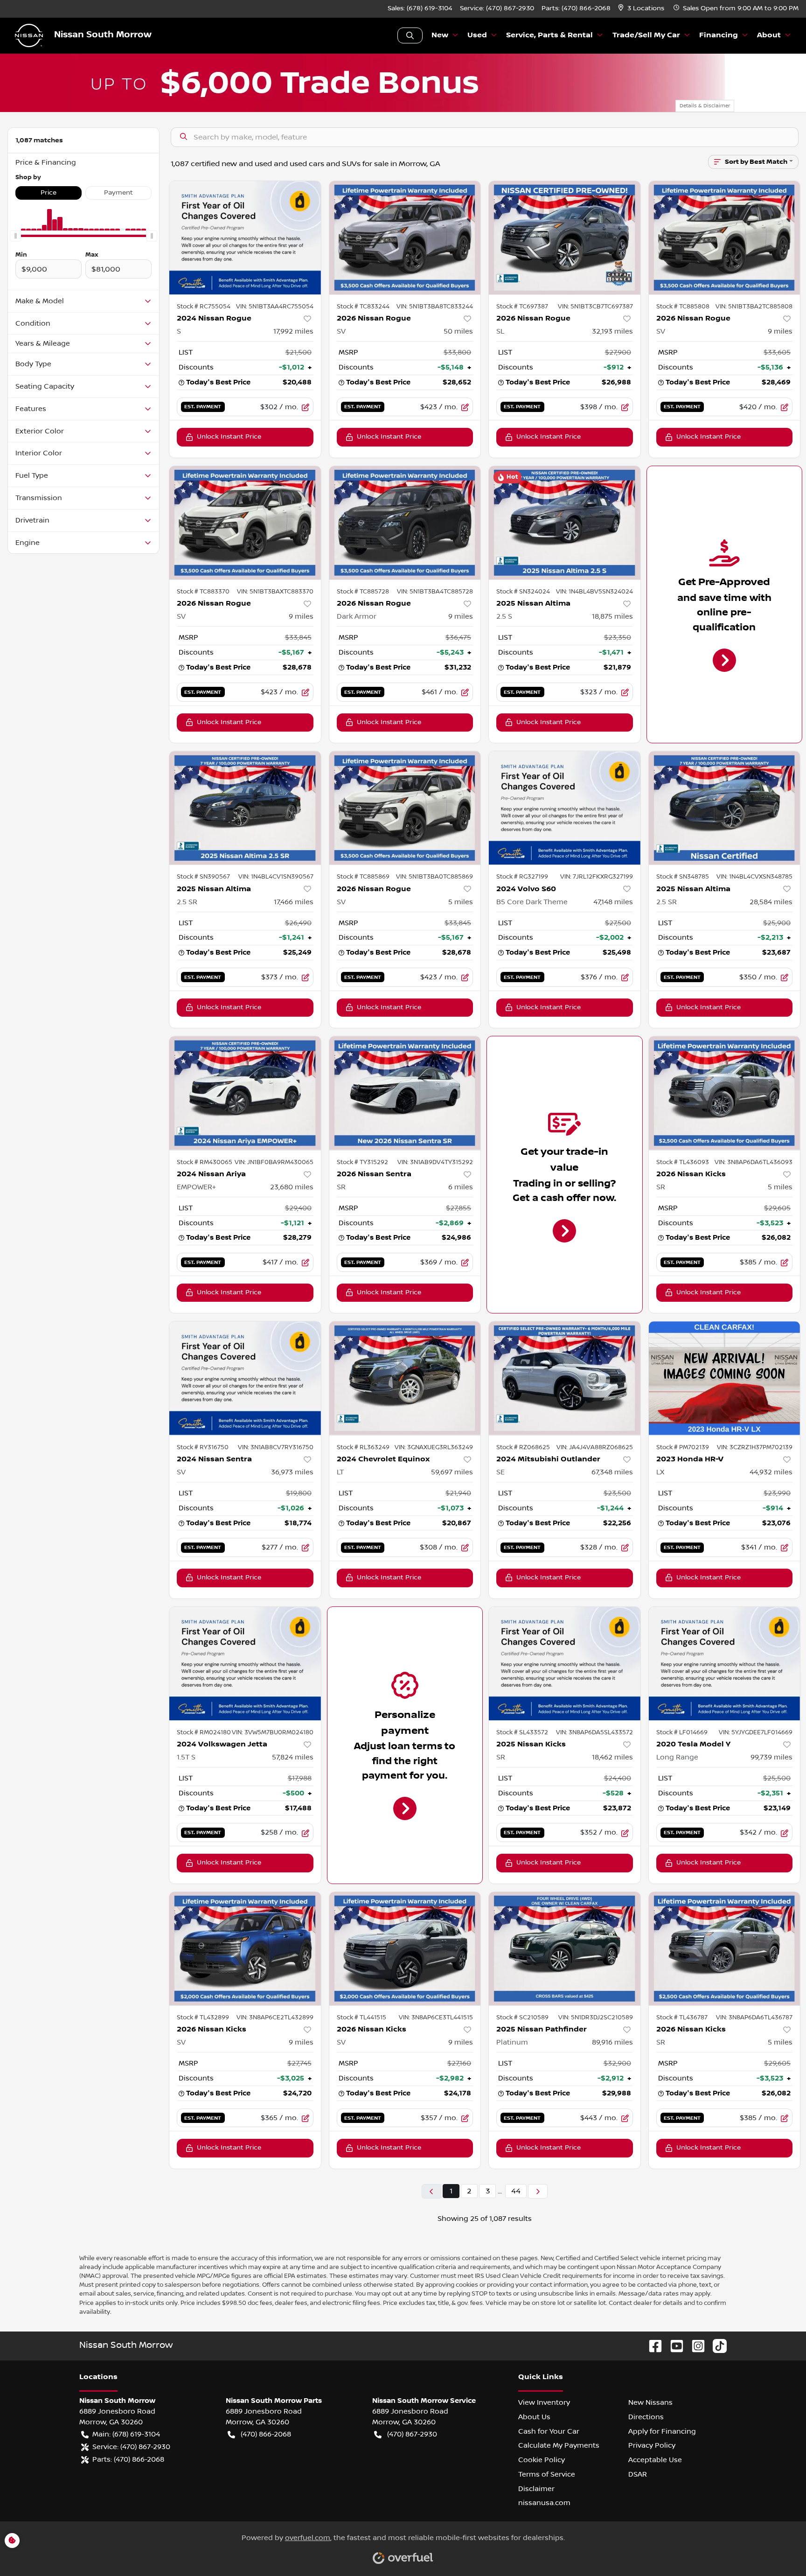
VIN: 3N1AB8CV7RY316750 (276, 1447)
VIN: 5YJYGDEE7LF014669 (756, 1732)
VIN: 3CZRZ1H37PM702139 (755, 1447)
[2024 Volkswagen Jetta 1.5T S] (245, 1664)
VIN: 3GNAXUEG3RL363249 (434, 1447)
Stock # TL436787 (682, 2018)
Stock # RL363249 (363, 1447)
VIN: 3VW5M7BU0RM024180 (273, 1732)
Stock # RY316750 (203, 1447)
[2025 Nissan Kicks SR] (565, 1664)
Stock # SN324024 (523, 592)
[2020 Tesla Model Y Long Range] (725, 1664)
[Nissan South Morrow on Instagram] (695, 2346)
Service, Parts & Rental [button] (549, 35)
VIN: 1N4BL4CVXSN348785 (754, 877)
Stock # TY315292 (362, 1162)
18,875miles (612, 616)
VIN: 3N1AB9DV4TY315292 (435, 1162)
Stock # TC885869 (363, 877)
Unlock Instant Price (229, 437)
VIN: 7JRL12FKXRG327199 (597, 877)
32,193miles (612, 331)
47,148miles (613, 902)
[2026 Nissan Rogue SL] (565, 238)
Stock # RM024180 (204, 1732)
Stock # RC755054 (204, 307)
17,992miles (293, 331)
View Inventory (544, 2402)
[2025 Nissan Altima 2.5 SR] (245, 808)
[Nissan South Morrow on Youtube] (673, 2346)
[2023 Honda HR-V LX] (725, 1378)
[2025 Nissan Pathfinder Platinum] (565, 1949)
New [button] (440, 35)
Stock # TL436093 (683, 1162)
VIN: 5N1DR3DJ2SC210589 (596, 2018)
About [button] (769, 35)
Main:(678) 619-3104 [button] (126, 2434)
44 (516, 2191)
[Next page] (538, 2191)
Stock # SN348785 (683, 877)
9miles (780, 331)
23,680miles (292, 1187)
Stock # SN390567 (203, 877)
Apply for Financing (662, 2431)
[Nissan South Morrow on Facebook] (652, 2346)
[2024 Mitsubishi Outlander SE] (565, 1378)
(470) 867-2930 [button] (412, 2434)
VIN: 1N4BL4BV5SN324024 (594, 592)
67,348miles (612, 1472)
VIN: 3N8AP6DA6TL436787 (754, 2018)
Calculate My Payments (559, 2445)
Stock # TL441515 (361, 2018)
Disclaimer (536, 2489)
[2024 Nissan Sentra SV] (245, 1378)
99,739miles (771, 1757)
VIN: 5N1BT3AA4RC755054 (275, 307)
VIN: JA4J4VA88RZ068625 (595, 1447)
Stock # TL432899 (203, 2018)
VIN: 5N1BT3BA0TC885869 (434, 877)
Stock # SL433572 (522, 1732)
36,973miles (292, 1472)
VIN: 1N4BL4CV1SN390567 (276, 877)
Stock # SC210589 (522, 2018)
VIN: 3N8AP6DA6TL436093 (754, 1162)
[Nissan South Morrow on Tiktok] (716, 2346)
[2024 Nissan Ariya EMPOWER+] (245, 1093)
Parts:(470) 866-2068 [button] (128, 2459)
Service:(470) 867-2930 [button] (131, 2447)
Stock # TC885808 (683, 307)
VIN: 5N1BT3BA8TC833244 (435, 307)
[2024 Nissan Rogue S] (245, 238)
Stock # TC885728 (363, 592)
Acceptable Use (655, 2460)
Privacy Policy (652, 2445)
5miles (461, 902)
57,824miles (293, 1757)
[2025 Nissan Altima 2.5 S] (565, 523)
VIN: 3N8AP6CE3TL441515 (436, 2018)
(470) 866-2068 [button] (266, 2434)
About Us (534, 2417)
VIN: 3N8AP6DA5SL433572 (594, 1732)
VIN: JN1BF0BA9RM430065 (274, 1162)
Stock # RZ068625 (523, 1447)
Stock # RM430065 (205, 1162)
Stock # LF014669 (682, 1732)
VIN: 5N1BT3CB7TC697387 (595, 307)
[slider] (15, 236)
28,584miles (771, 902)
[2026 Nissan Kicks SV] (245, 1949)
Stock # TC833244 (363, 307)
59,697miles (452, 1472)
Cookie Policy (542, 2460)
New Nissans (650, 2402)
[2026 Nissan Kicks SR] (725, 1093)
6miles (461, 1187)
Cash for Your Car (549, 2431)
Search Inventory (410, 35)
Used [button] (477, 35)
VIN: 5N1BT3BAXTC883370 (275, 592)
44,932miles (771, 1472)
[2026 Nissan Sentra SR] (405, 1093)
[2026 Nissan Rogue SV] (405, 238)
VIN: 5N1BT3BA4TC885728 (435, 592)
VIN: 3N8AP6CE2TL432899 (275, 2018)
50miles (458, 331)
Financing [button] (719, 35)
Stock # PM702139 (683, 1447)
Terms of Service (547, 2474)
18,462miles (612, 1757)
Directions (646, 2417)
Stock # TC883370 (203, 592)
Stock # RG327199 (522, 877)
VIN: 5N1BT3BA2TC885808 (754, 307)
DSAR (638, 2474)
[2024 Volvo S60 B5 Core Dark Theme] (565, 808)
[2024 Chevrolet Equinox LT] (405, 1378)
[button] (642, 9)
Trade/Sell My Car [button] (646, 35)
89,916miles (612, 2042)
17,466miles (294, 902)
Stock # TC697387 (522, 307)
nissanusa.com (544, 2503)
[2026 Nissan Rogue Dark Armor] (405, 523)
